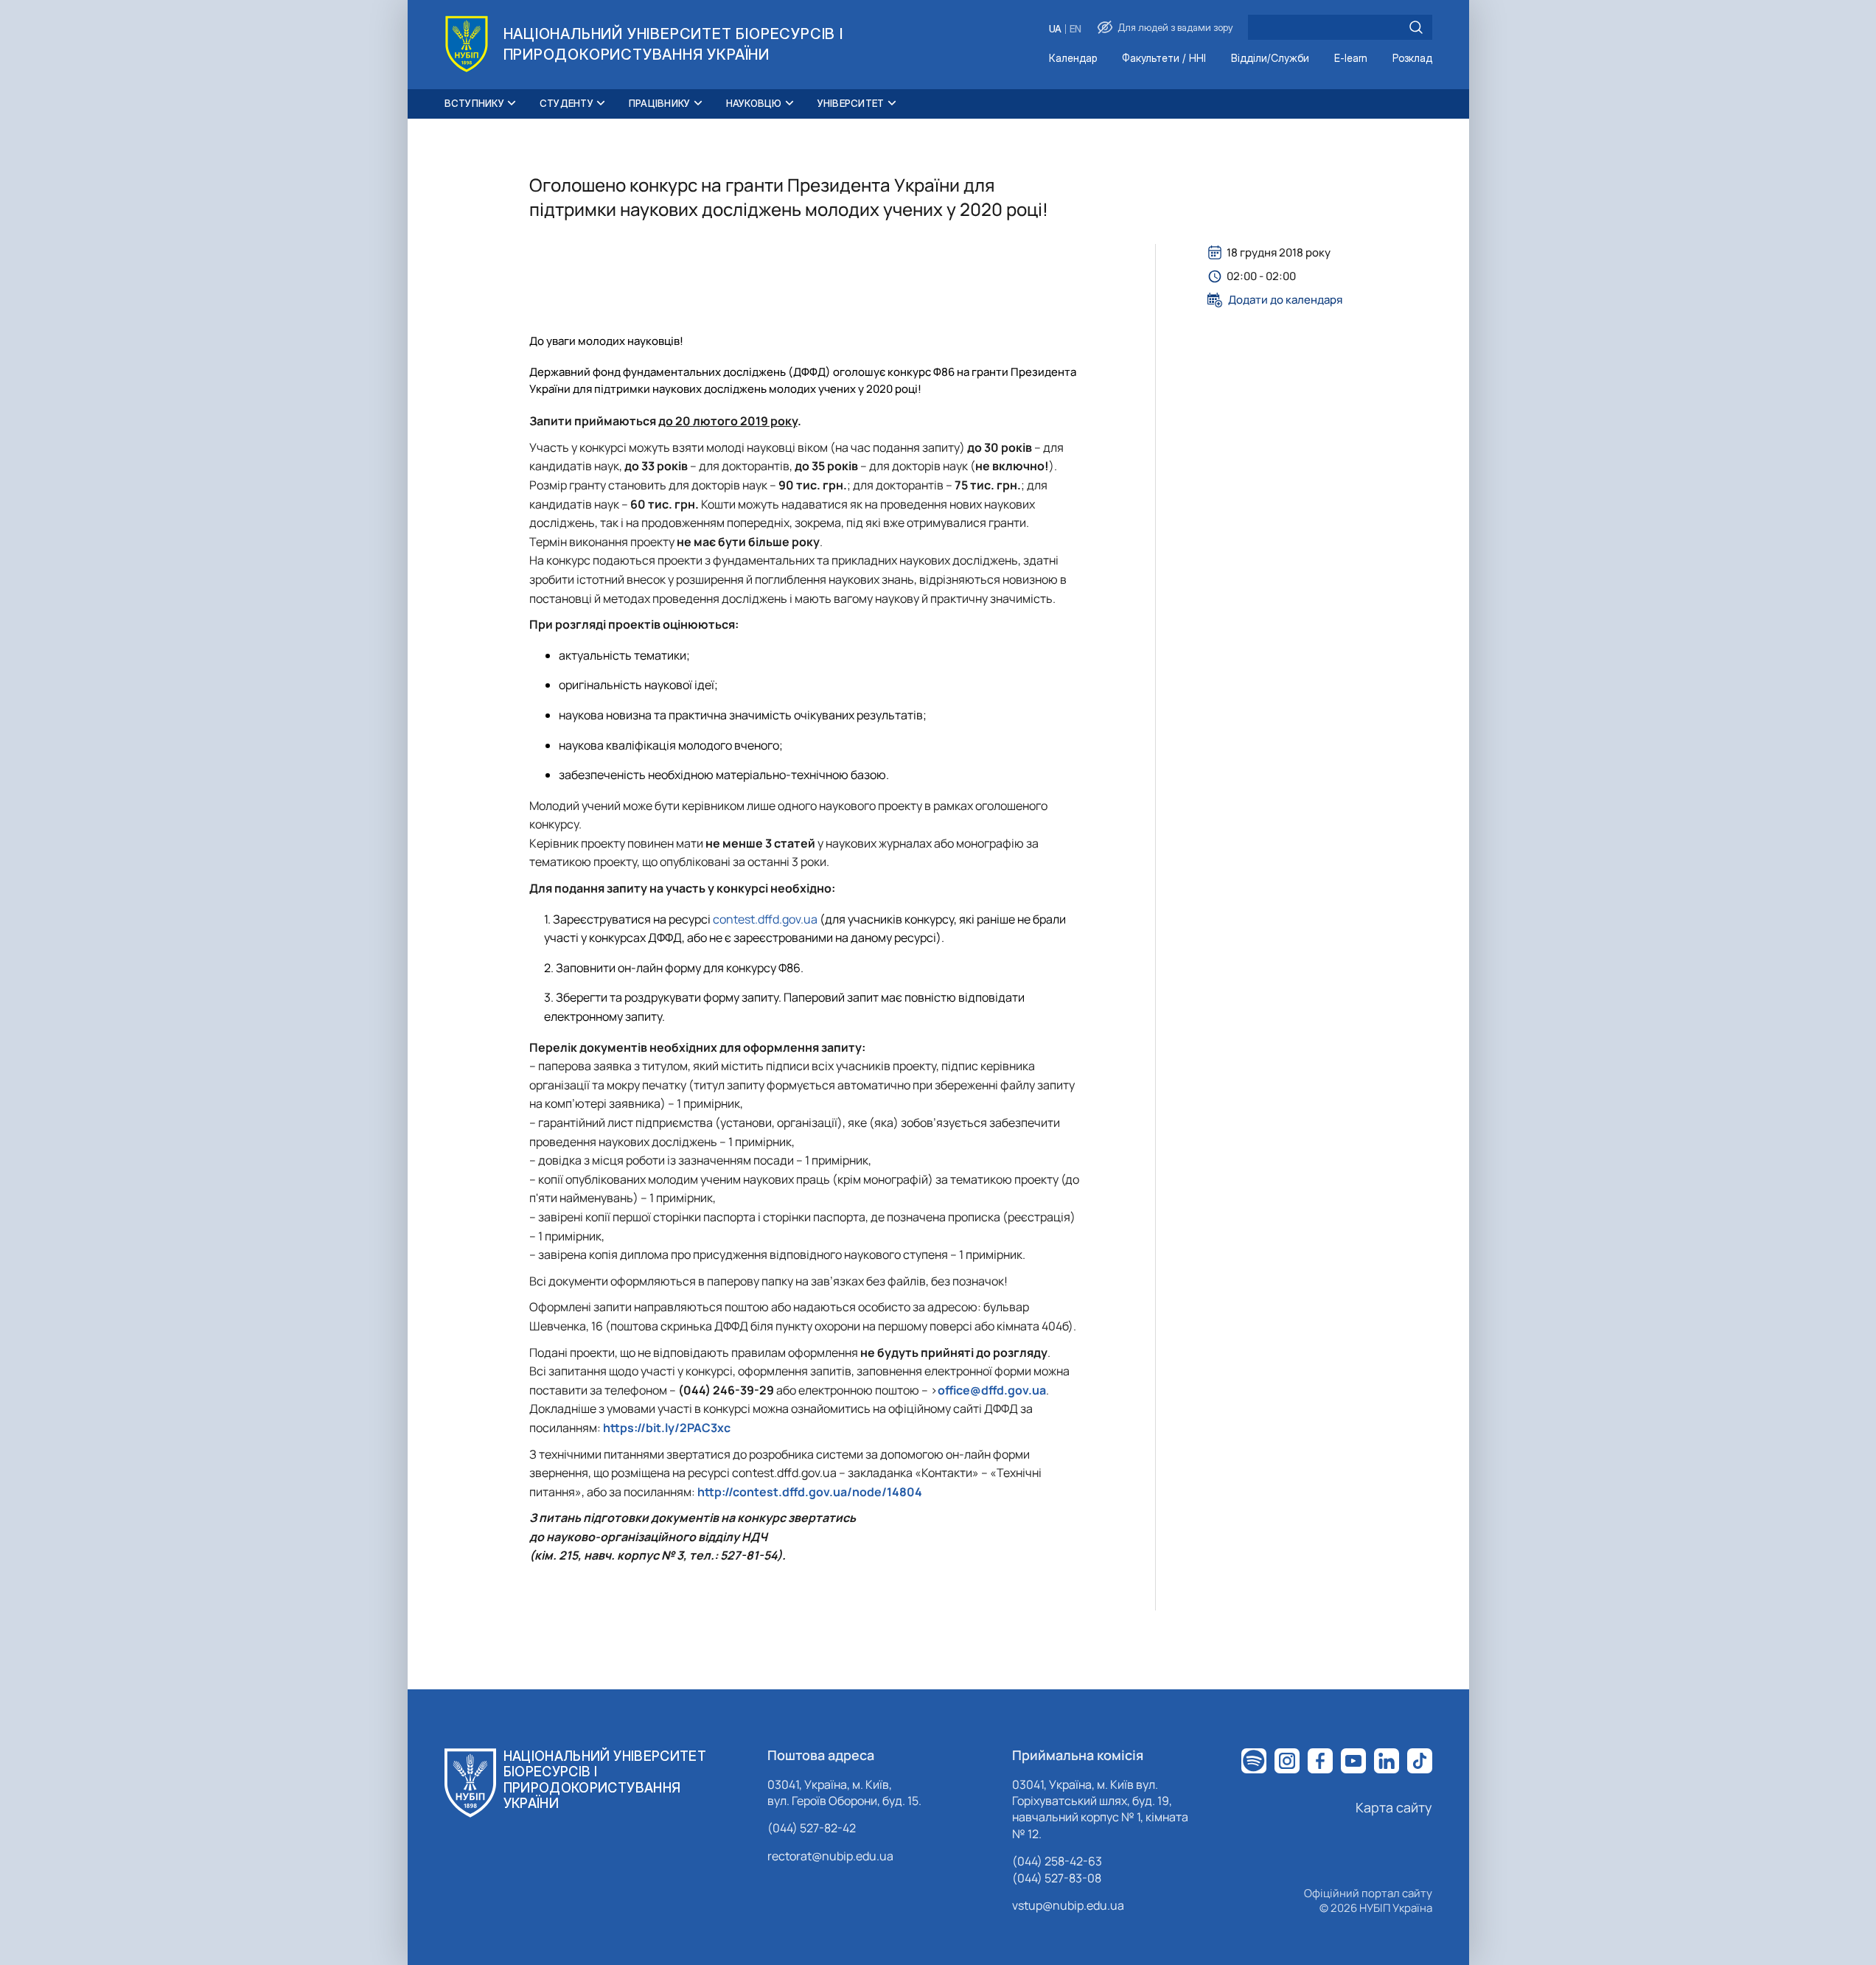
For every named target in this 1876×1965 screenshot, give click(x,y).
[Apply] (1416, 27)
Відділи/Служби (1270, 59)
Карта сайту (1394, 1807)
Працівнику (660, 103)
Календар (1073, 59)
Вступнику (474, 103)
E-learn (1351, 59)
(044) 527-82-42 (812, 1828)
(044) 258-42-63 (1057, 1861)
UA (1055, 29)
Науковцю (754, 103)
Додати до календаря (1285, 300)
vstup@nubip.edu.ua (1068, 1905)
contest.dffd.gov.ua (765, 919)
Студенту (566, 103)
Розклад (1412, 59)
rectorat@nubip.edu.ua (830, 1856)
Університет (851, 103)
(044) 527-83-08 (1057, 1878)
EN (1075, 29)
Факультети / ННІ (1164, 59)
